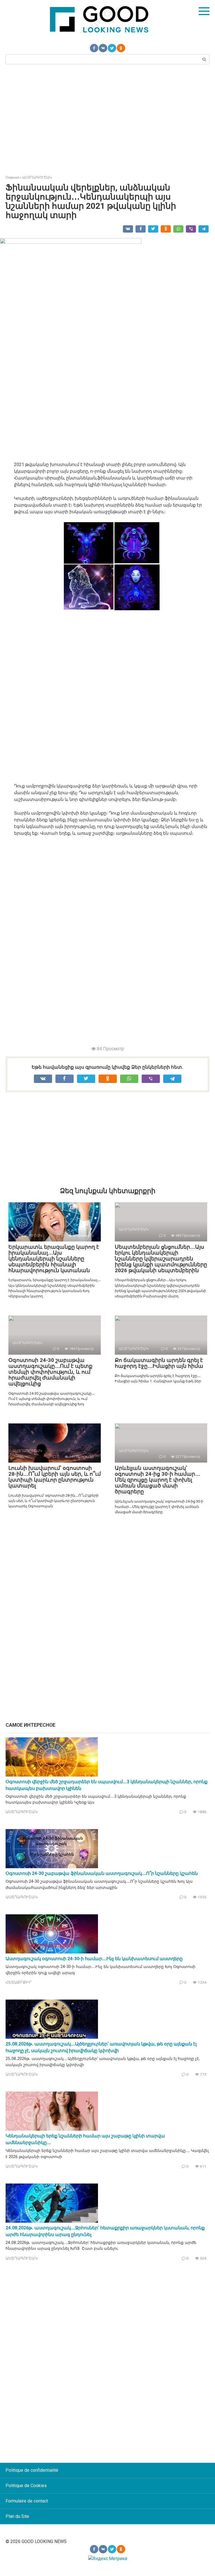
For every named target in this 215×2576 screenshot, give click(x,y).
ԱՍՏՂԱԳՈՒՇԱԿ (22, 1812)
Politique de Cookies (26, 2486)
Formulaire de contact (27, 2501)
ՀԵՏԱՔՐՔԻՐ (19, 1982)
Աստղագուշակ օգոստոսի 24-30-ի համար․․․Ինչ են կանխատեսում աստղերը (94, 1959)
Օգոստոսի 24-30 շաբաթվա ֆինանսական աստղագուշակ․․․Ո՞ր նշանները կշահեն (102, 1873)
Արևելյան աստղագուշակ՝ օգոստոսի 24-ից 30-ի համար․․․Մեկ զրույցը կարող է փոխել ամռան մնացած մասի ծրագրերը (157, 1480)
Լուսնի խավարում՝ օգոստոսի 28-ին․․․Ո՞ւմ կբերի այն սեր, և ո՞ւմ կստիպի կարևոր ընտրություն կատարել (55, 1477)
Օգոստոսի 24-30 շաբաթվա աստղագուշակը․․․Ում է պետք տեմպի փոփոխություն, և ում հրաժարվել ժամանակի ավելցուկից (50, 1372)
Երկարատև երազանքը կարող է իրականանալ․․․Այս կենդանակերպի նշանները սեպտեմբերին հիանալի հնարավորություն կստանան (54, 1259)
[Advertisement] (107, 119)
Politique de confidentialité (32, 2470)
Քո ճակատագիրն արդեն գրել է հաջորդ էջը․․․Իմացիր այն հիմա (159, 1363)
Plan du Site (17, 2516)
